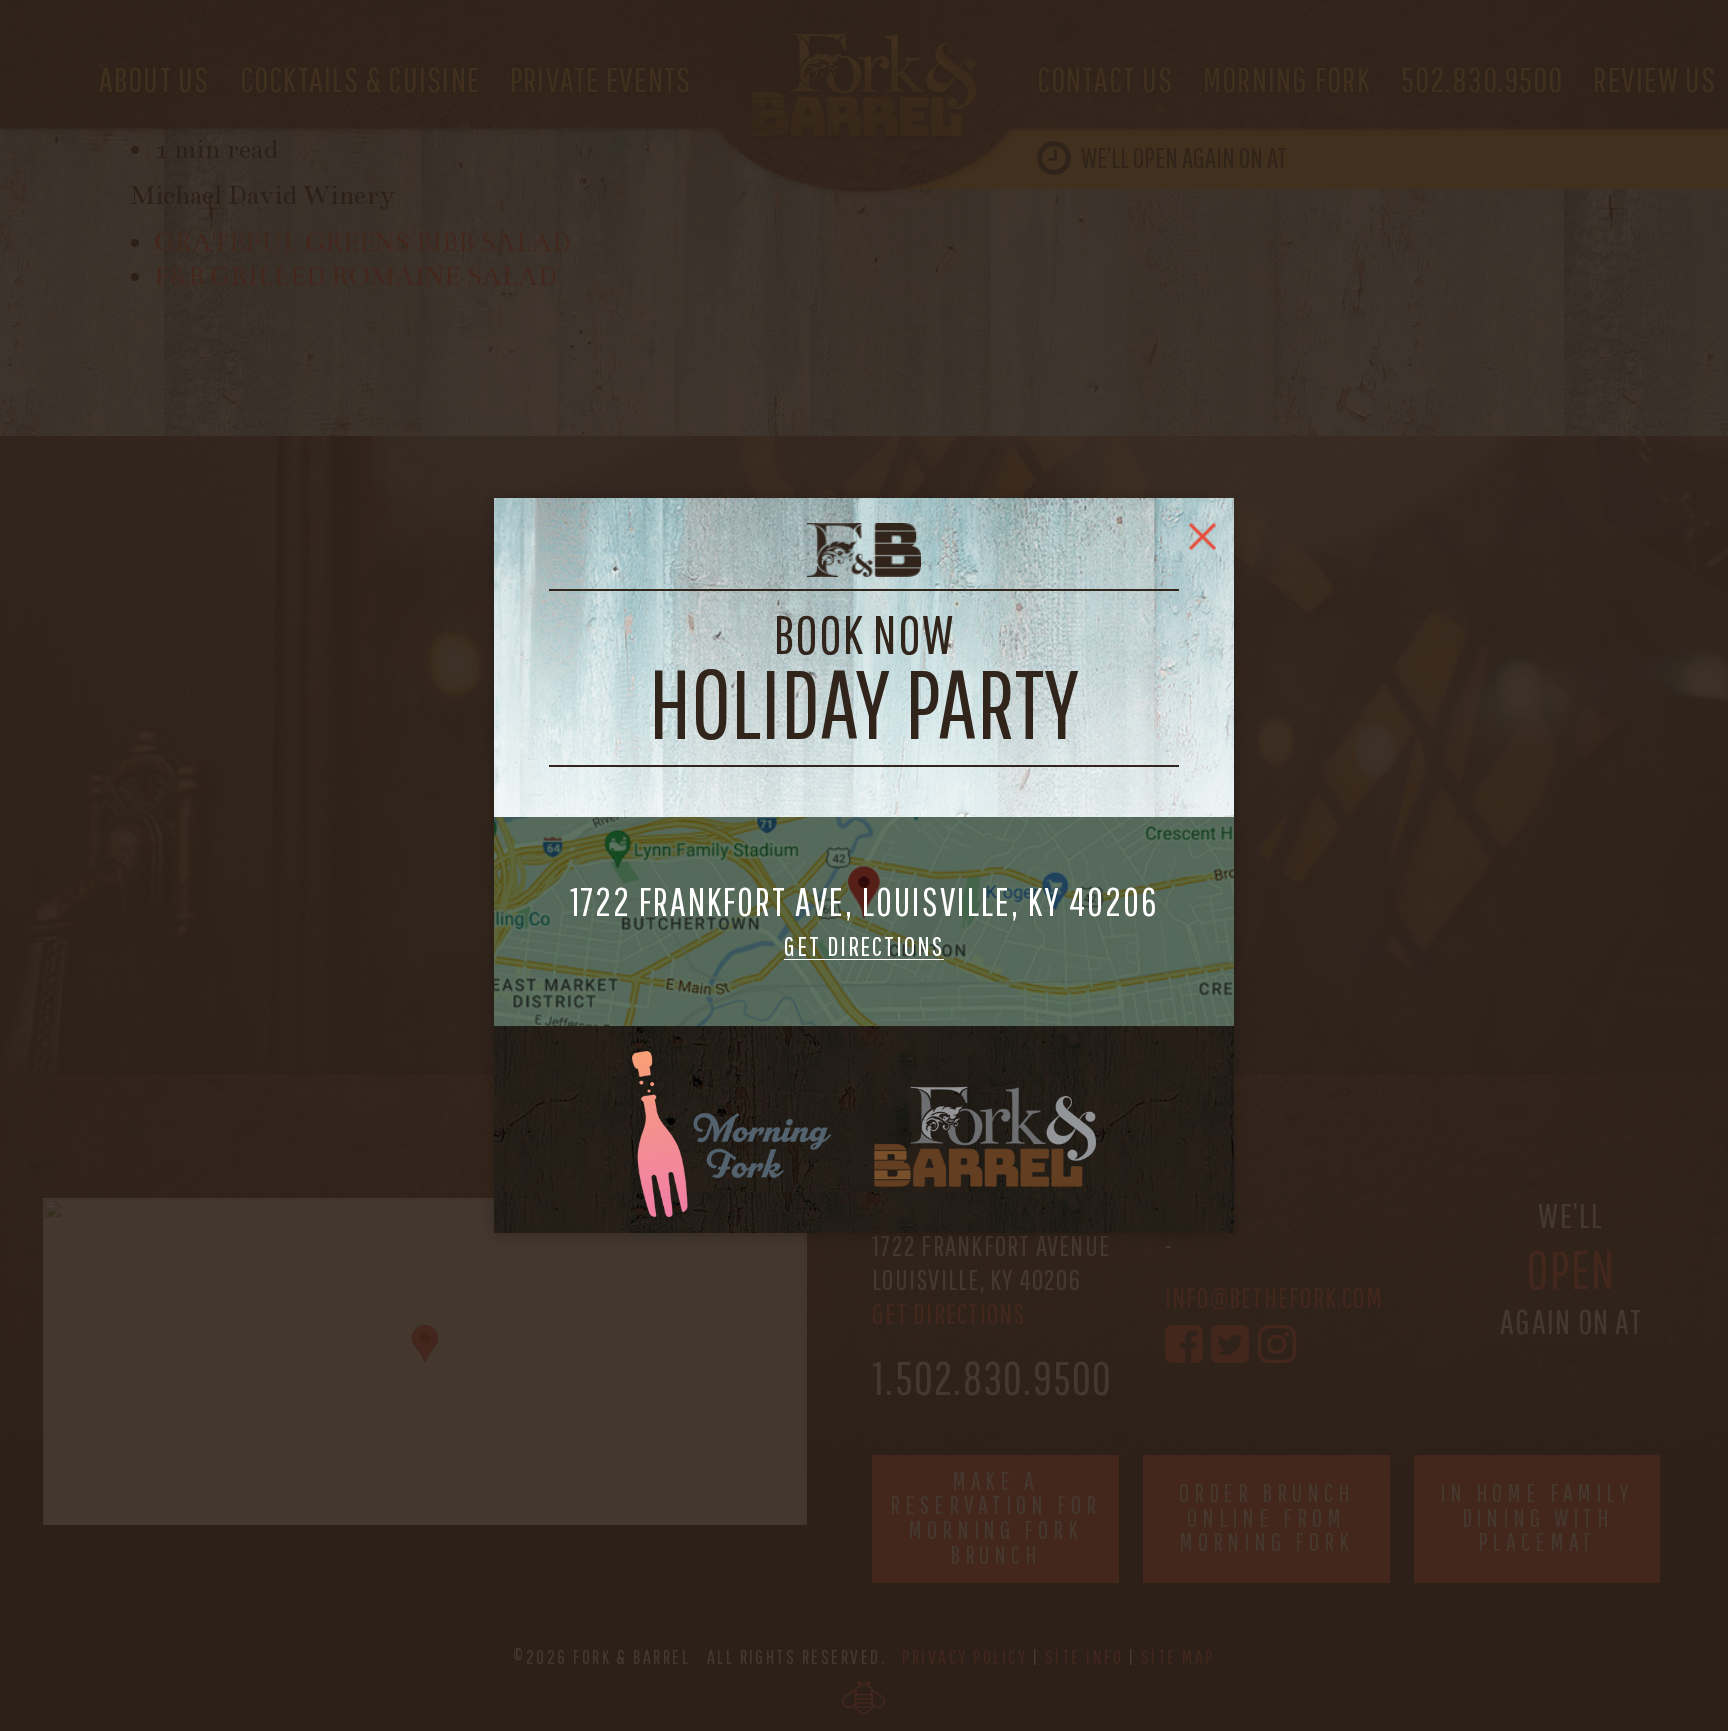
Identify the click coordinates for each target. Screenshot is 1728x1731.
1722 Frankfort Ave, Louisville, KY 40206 (864, 921)
